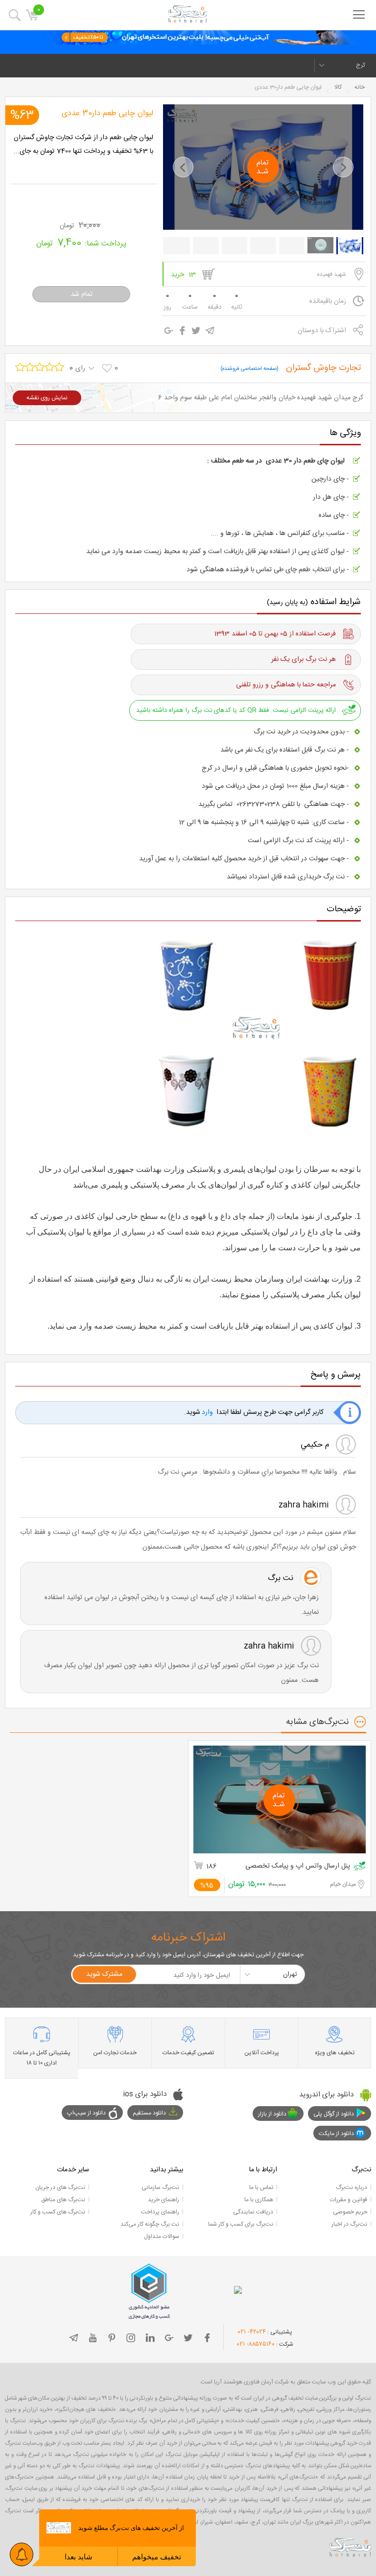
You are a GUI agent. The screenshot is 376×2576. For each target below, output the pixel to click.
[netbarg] (350, 2547)
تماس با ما (261, 2187)
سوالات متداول (162, 2236)
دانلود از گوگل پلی (334, 2114)
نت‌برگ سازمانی (160, 2187)
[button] (183, 167)
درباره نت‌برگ (352, 2187)
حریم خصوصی (350, 2212)
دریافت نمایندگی (253, 2212)
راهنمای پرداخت (160, 2212)
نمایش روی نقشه (47, 398)
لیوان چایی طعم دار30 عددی (107, 113)
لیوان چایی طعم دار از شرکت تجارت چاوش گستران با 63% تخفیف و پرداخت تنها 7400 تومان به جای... (83, 145)
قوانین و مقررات (349, 2200)
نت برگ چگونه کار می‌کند (150, 2224)
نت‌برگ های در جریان (60, 2187)
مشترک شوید (104, 1974)
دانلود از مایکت (336, 2134)
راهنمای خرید (164, 2200)
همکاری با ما (259, 2200)
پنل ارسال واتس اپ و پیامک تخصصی (298, 1866)
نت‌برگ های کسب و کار (58, 2212)
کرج (361, 65)
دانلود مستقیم (149, 2113)
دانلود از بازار (272, 2114)
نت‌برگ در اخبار (349, 2224)
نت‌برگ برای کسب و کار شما (241, 2224)
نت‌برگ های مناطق (63, 2200)
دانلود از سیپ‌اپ (86, 2113)
